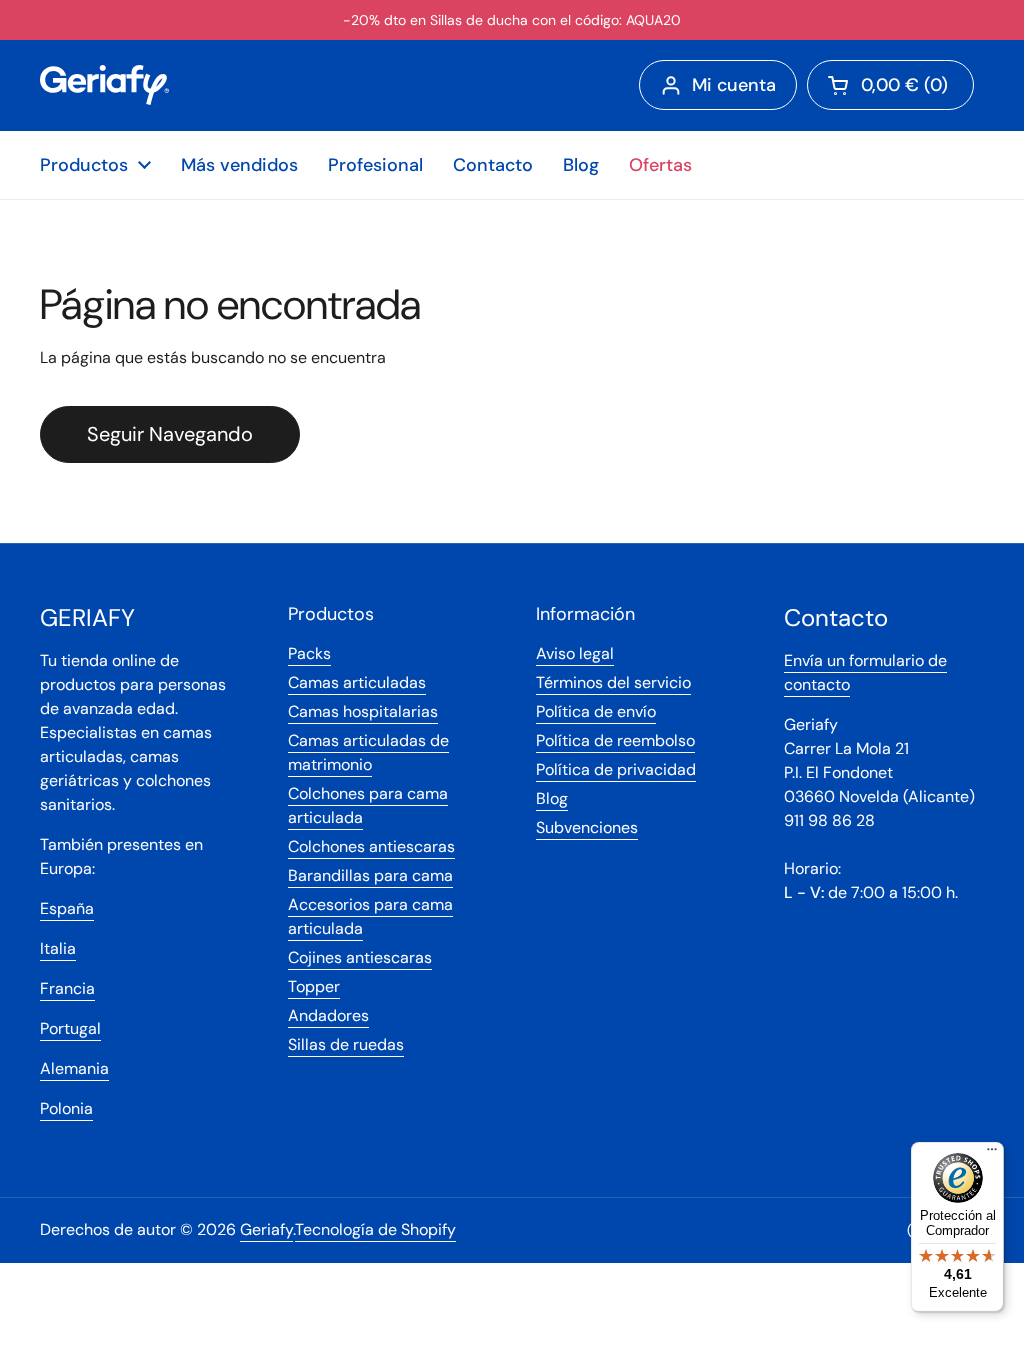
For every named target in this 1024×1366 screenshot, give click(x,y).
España (67, 908)
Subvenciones (587, 827)
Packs (309, 653)
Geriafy (266, 1229)
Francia (67, 988)
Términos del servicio (613, 682)
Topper (314, 986)
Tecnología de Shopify (375, 1229)
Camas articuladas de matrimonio (368, 752)
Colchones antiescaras (371, 846)
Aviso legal (575, 653)
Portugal (70, 1028)
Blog (552, 798)
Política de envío (596, 711)
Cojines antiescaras (360, 957)
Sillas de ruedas (346, 1044)
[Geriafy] (104, 85)
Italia (58, 948)
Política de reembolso (615, 740)
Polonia (66, 1108)
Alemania (74, 1068)
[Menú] (992, 1154)
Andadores (328, 1015)
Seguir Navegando (170, 434)
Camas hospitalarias (363, 711)
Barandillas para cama (370, 875)
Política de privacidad (616, 769)
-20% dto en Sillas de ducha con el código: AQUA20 (512, 20)
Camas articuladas (357, 682)
